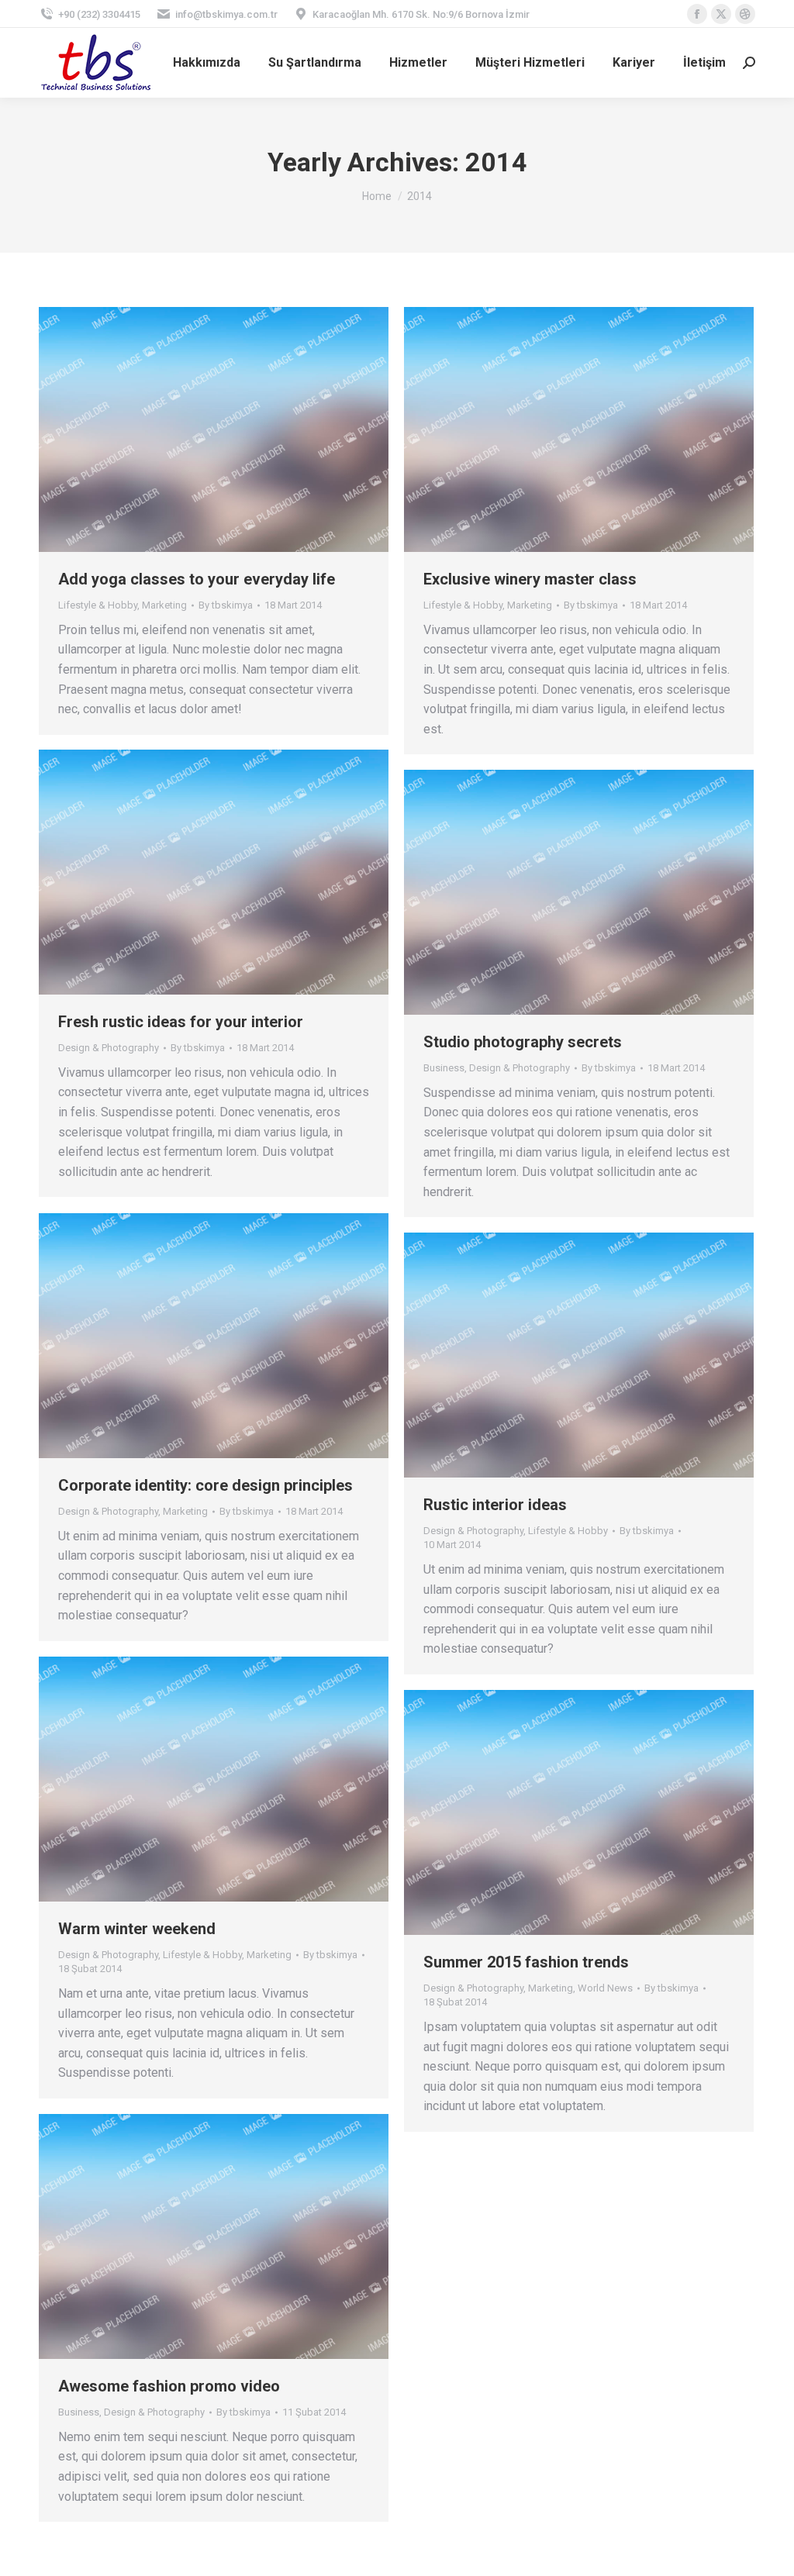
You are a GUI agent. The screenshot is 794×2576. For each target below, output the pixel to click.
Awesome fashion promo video (169, 2386)
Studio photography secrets (523, 1042)
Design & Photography (109, 1048)
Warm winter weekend (137, 1929)
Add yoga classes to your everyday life (197, 579)
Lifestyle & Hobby (98, 605)
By (226, 605)
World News (605, 1988)
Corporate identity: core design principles (205, 1485)
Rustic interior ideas (495, 1505)
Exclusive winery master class (530, 579)
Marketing (164, 605)
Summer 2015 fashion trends (526, 1962)
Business (444, 1068)
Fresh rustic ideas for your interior (181, 1022)
